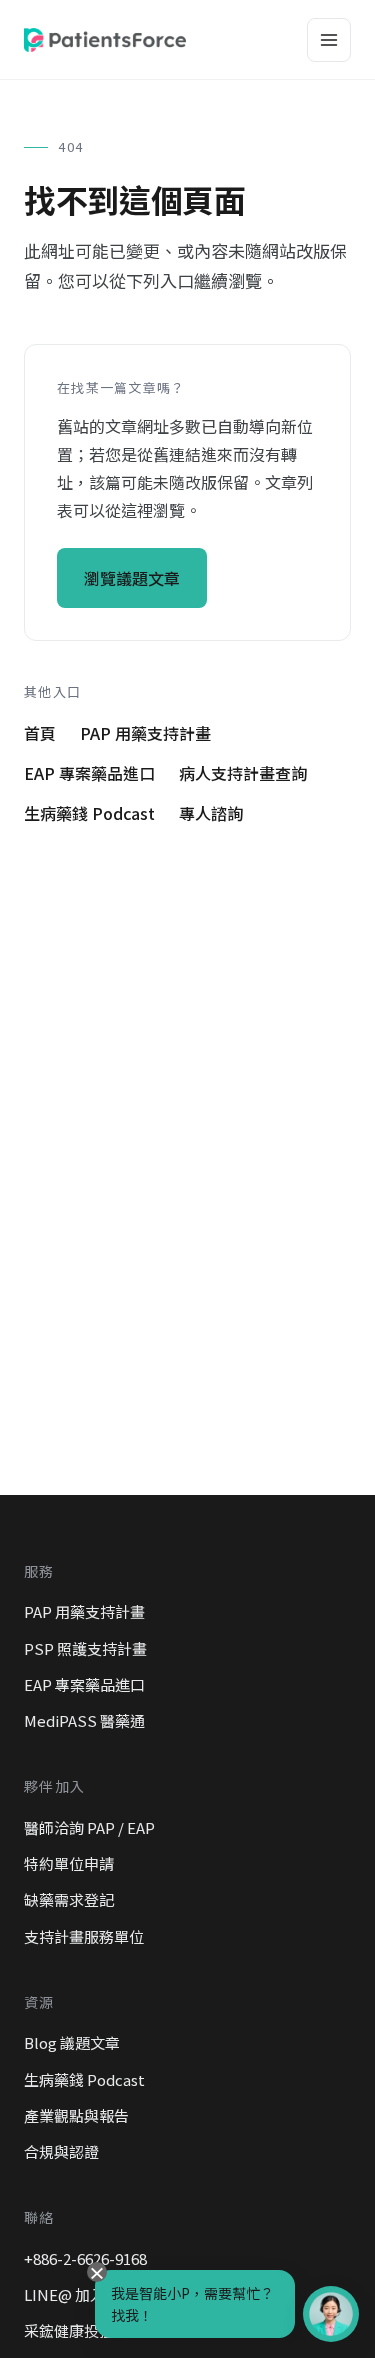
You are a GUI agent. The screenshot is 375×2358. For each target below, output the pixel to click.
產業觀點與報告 (76, 2115)
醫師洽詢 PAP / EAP (89, 1827)
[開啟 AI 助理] (331, 2314)
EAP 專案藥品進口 (89, 773)
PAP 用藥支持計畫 (145, 733)
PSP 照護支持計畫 (85, 1648)
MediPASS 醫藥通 (84, 1720)
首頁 (40, 733)
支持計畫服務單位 (84, 1936)
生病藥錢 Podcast (89, 813)
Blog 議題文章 (72, 2042)
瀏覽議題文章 (132, 578)
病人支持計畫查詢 (243, 773)
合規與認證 (61, 2151)
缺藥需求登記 (69, 1899)
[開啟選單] (329, 40)
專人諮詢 (211, 813)
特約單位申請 (69, 1863)
